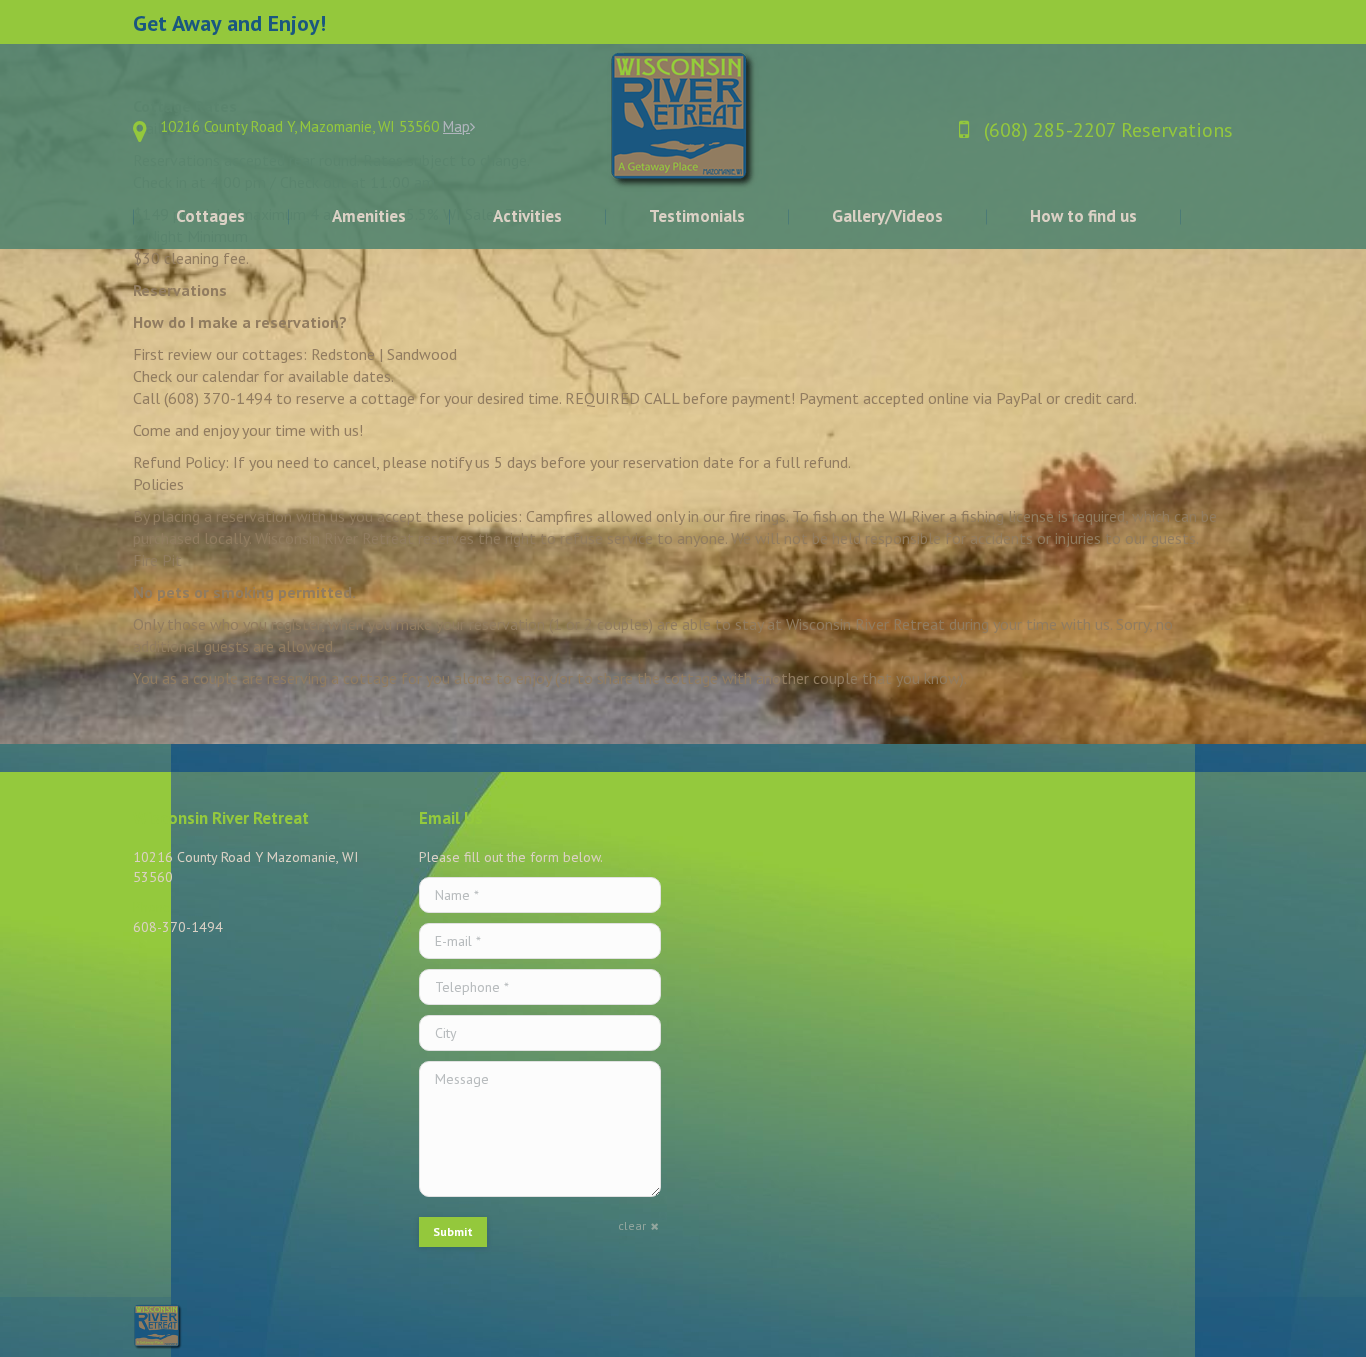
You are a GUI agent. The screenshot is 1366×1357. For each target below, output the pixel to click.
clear (632, 1225)
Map (456, 126)
